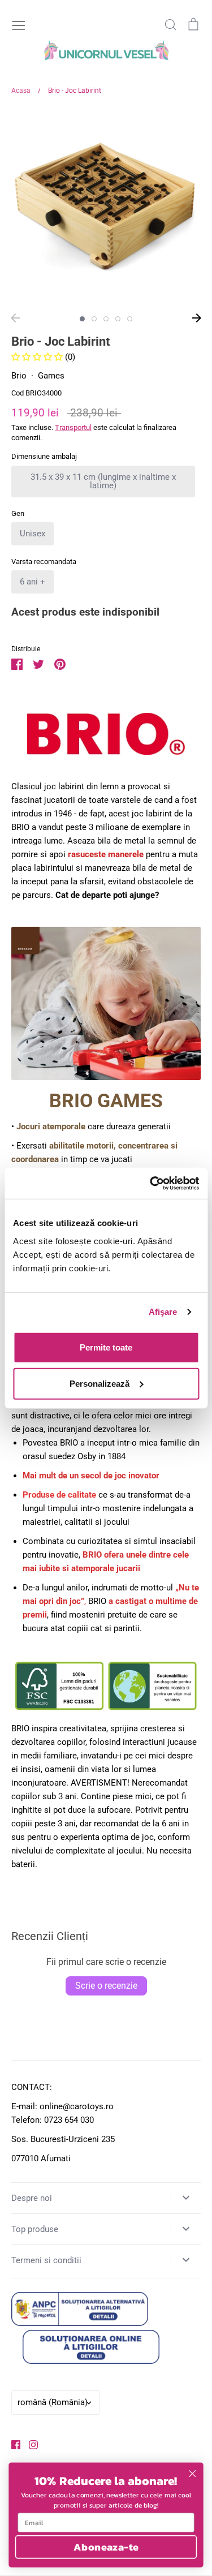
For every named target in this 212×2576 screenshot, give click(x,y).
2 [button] (94, 319)
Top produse (35, 2229)
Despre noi (32, 2198)
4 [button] (118, 319)
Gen (18, 513)
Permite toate (106, 1347)
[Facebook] (12, 2444)
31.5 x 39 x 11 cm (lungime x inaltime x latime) (103, 481)
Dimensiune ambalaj (44, 456)
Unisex (33, 534)
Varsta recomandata (44, 562)
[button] (38, 357)
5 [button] (130, 319)
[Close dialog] (192, 2474)
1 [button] (82, 319)
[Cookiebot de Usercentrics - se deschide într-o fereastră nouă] (151, 1183)
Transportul (73, 427)
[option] (106, 208)
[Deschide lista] (186, 2197)
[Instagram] (29, 2444)
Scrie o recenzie (106, 1986)
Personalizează (99, 1383)
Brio (19, 376)
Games (51, 376)
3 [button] (106, 319)
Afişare (163, 1312)
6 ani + (33, 582)
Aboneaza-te (106, 2547)
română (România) (53, 2402)
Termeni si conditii (46, 2260)
